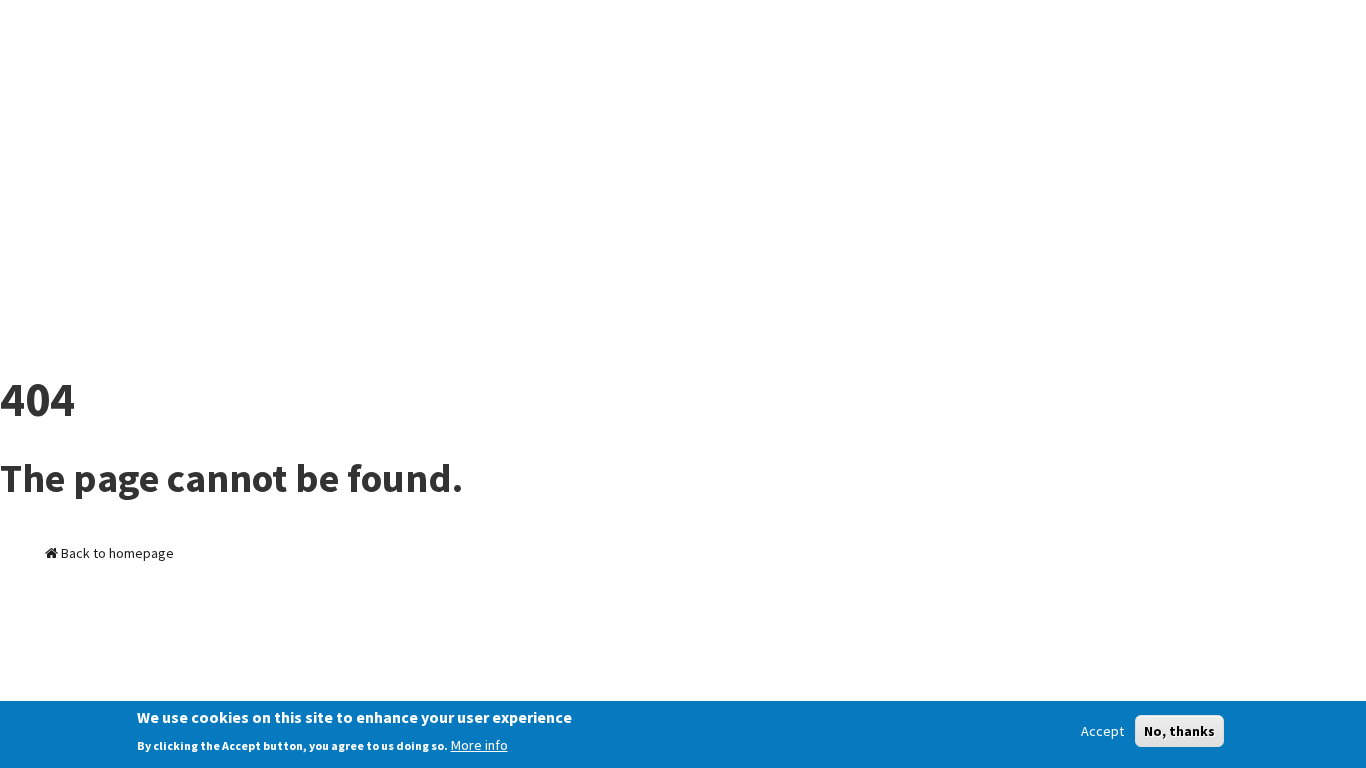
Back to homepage (116, 553)
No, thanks (1179, 731)
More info (479, 745)
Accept (1102, 731)
